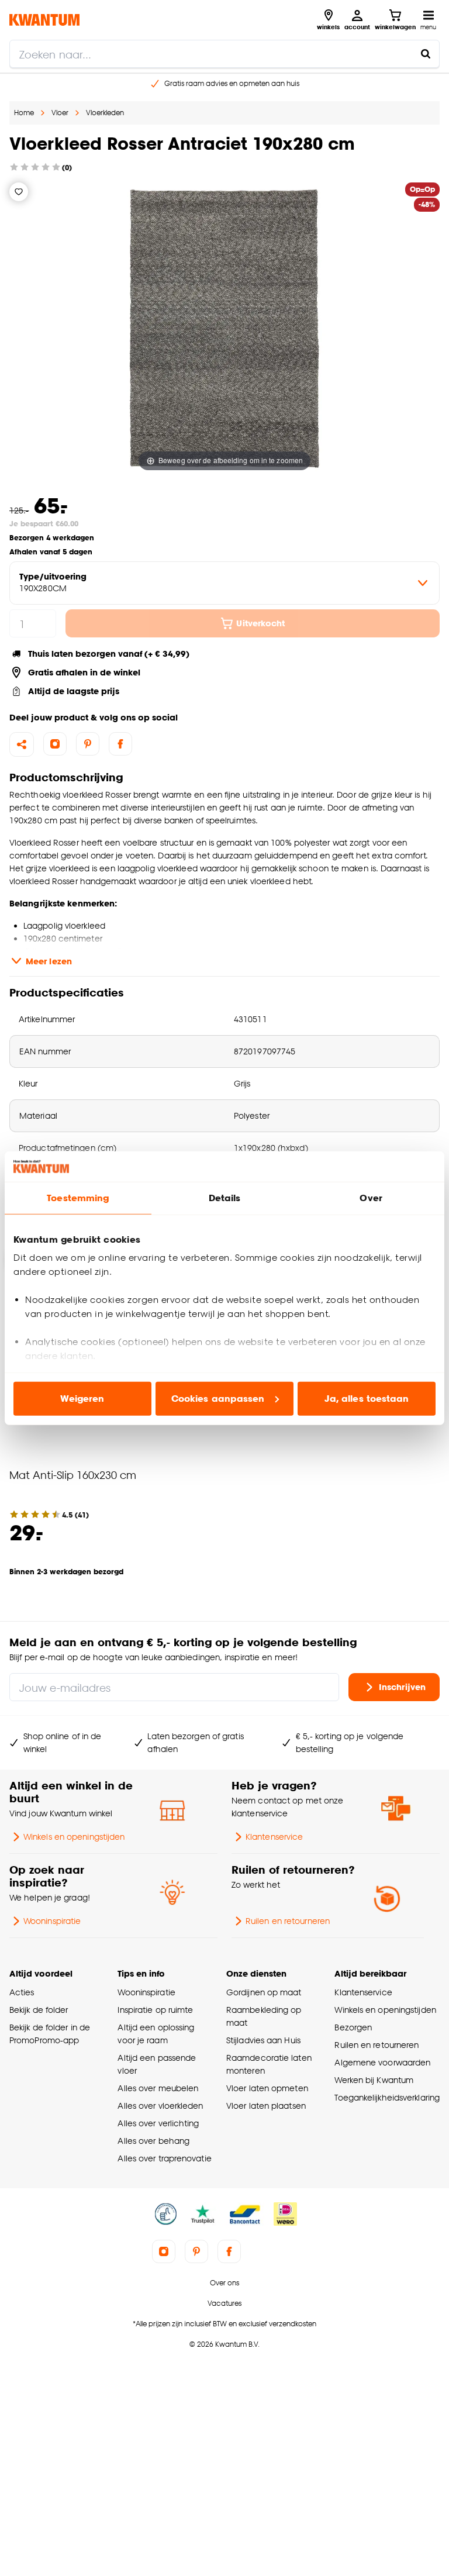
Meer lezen (49, 961)
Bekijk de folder (39, 2010)
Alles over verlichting (158, 2123)
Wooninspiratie (52, 1921)
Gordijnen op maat (264, 1992)
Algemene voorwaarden (382, 2062)
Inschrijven (402, 1687)
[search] (224, 54)
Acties (22, 1992)
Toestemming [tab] (78, 1198)
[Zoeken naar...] (426, 54)
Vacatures (224, 2303)
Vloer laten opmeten (267, 2088)
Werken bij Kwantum (374, 2080)
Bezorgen (353, 2027)
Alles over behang (153, 2141)
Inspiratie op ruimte (155, 2010)
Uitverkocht (260, 623)
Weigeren (82, 1399)
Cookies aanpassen (218, 1399)
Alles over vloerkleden (160, 2106)
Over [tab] (371, 1198)
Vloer (60, 113)
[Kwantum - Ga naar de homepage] (44, 20)
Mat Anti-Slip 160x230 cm (73, 1475)
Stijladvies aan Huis (263, 2040)
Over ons (224, 2283)
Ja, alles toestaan (367, 1399)
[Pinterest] (88, 744)
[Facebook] (120, 744)
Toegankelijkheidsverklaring (387, 2097)
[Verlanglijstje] (19, 192)
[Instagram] (55, 744)
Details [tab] (225, 1198)
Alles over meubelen (158, 2088)
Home (24, 113)
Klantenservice (274, 1837)
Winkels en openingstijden (74, 1837)
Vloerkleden (105, 113)
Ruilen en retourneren (288, 1921)
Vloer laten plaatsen (266, 2106)
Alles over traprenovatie (164, 2158)
